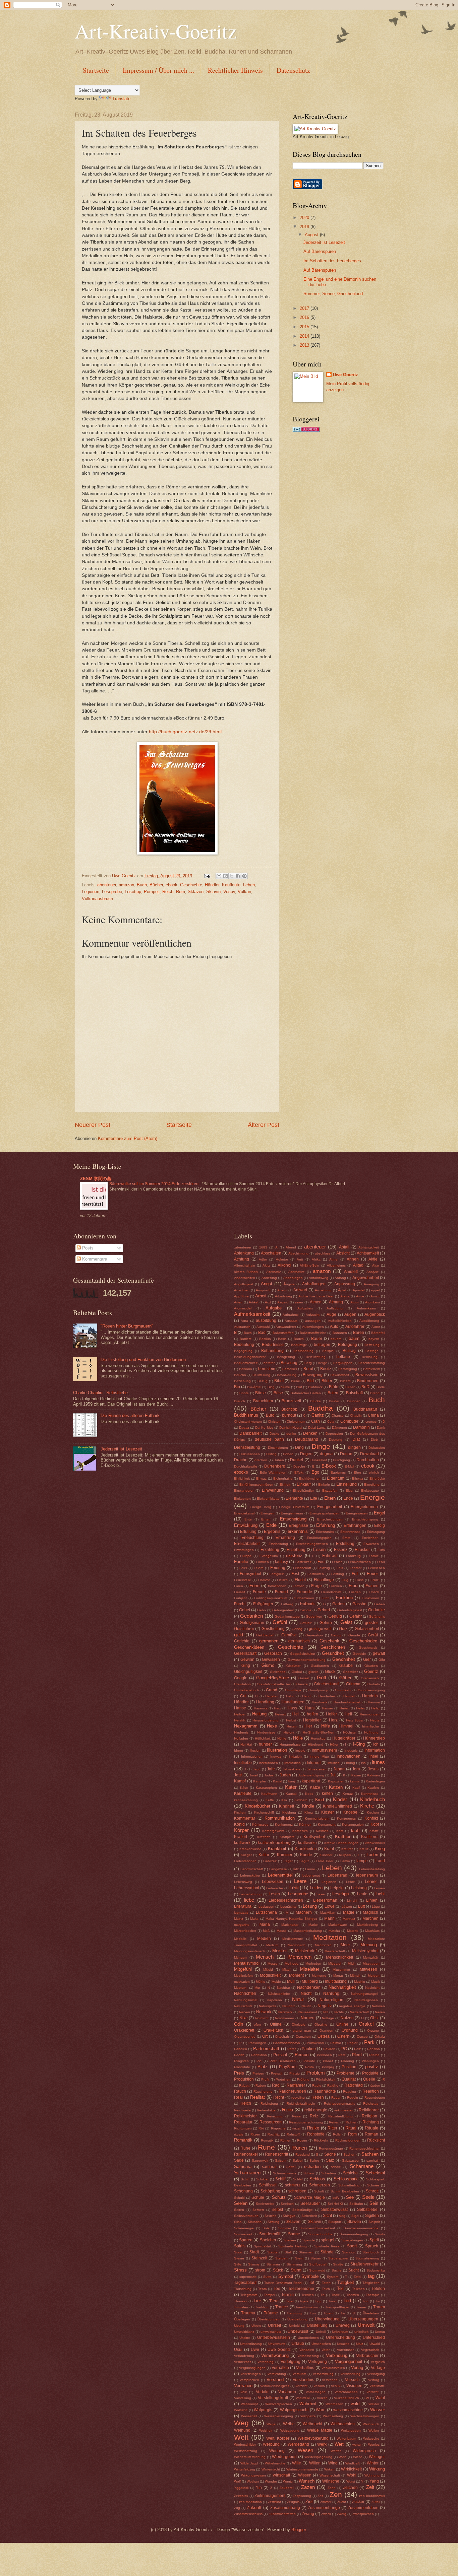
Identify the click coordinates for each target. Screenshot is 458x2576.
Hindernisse (266, 1732)
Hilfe (326, 1726)
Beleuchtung (316, 1357)
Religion (369, 2116)
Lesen (274, 1894)
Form (254, 1586)
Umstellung (317, 2325)
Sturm (296, 2270)
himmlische (370, 1726)
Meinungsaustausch (250, 1951)
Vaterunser (345, 2350)
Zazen (308, 2487)
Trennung (294, 2313)
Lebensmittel (280, 1875)
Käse (244, 1788)
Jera (356, 1769)
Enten (266, 1519)
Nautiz (306, 2006)
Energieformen (364, 1507)
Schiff (245, 2179)
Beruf (308, 1369)
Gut (243, 1696)
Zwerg (342, 2514)
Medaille (240, 1939)
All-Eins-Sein (309, 1265)
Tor (378, 2301)
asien (299, 1302)
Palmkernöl (315, 2043)
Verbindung (337, 2355)
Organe (373, 2030)
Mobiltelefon (243, 1976)
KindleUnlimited (337, 1806)
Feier (243, 1568)
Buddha (321, 1408)
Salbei (298, 2160)
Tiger (290, 2301)
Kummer (285, 1855)
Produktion (244, 2079)
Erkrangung (376, 1532)
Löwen (347, 1907)
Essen (319, 1549)
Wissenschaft (330, 2475)
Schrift (319, 2191)
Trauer (361, 2307)
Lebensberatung (372, 1869)
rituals (239, 2134)
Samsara (243, 2166)
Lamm (345, 1861)
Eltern (330, 1498)
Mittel (286, 1970)
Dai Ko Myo (264, 1428)
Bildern (345, 1381)
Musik (376, 1982)
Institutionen (268, 1763)
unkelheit (361, 2332)
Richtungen (243, 2128)
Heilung (259, 1714)
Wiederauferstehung (250, 2457)
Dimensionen (278, 1448)
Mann (329, 1918)
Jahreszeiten (317, 1769)
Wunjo (288, 2481)
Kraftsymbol (314, 1837)
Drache (241, 1460)
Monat (338, 1976)
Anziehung (323, 1290)
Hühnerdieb (374, 1738)
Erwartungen (244, 1550)
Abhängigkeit (369, 1247)
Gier (367, 1659)
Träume (271, 2313)
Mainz (239, 1919)
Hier (308, 1726)
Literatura (243, 1906)
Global (297, 1672)
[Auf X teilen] (232, 876)
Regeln (353, 2097)
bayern (374, 1339)
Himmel (346, 1726)
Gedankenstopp (287, 1616)
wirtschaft (281, 2475)
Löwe (330, 1906)
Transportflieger (337, 2307)
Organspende (245, 2037)
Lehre (351, 1882)
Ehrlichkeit (242, 1478)
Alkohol (284, 1265)
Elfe (314, 1498)
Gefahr (356, 1616)
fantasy (281, 1562)
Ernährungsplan (319, 1538)
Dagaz (244, 1428)
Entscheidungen (330, 1519)
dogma (326, 1454)
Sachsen (370, 2154)
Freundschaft (331, 1592)
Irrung (351, 1763)
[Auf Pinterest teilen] (244, 876)
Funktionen (370, 1598)
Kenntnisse (370, 1794)
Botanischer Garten (306, 1393)
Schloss (317, 2179)
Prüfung (303, 2079)
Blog (271, 1387)
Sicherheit (309, 2216)
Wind (333, 2463)
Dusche (299, 1466)
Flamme (264, 1580)
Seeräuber (310, 2204)
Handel (349, 1696)
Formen (299, 1586)
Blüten (350, 1387)
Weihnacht (312, 2424)
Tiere (274, 2301)
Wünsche (331, 2481)
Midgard (334, 1963)
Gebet (245, 1610)
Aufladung (335, 1308)
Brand (375, 1393)
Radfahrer (296, 2085)
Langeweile (278, 1869)
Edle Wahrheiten (273, 1472)
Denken (310, 1433)
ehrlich (374, 1472)
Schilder (262, 2179)
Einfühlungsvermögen (256, 1484)
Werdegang (298, 2444)
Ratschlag (354, 2085)
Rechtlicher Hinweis (235, 70)
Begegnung (243, 1351)
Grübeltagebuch (247, 1690)
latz (296, 1869)
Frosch (374, 1592)
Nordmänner (284, 2018)
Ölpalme (321, 2024)
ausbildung (266, 1320)
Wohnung (372, 2475)
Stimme (254, 2264)
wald (355, 2404)
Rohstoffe (316, 2134)
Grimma (353, 1684)
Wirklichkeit (351, 2469)
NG (326, 2012)
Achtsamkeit (368, 1253)
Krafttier (343, 1837)
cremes (371, 1421)
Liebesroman (325, 1900)
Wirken (329, 2469)
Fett (355, 1574)
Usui (238, 2350)
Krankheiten (306, 1849)
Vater (326, 2350)
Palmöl (335, 2043)
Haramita (261, 1708)
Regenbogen (375, 2097)
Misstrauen (371, 1963)
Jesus (373, 1769)
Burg (270, 1415)
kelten (327, 1793)
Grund (272, 1690)
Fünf (325, 1598)
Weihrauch (371, 2424)
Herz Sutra (355, 1720)
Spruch (372, 2246)
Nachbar (283, 1988)
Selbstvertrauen (246, 2216)
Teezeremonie (301, 2289)
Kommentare (94, 1259)
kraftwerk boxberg (274, 1843)
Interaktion (293, 1763)
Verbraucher (367, 2356)
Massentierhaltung (308, 1931)
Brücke (316, 1401)
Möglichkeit (270, 1975)
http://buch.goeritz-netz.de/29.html (185, 732)
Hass (292, 1708)
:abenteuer (243, 1247)
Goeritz (371, 1671)
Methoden (313, 1963)
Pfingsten (241, 2061)
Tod (347, 2300)
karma (355, 1781)
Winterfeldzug (245, 2469)
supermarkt (248, 2277)
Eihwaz (358, 1478)
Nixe (244, 2018)
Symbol (286, 2276)
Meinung (369, 1945)
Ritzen (255, 2134)
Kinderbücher (257, 1806)
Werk (322, 2444)
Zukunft (254, 2507)
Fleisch (282, 1580)
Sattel (291, 2167)
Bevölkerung (287, 1375)
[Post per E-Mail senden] (207, 876)
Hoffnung (371, 1732)
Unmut (380, 2332)
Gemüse (289, 1635)
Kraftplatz (287, 1837)
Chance (338, 1415)
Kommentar (245, 1818)
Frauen (372, 1586)
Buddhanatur (365, 1409)
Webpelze (308, 2416)
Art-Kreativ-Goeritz (156, 31)
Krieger (246, 1855)
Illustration (277, 1750)
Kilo (284, 1800)
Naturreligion (331, 2000)
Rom (181, 892)
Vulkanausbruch (97, 899)
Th (323, 2295)
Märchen (370, 1918)
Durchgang (341, 1460)
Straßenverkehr (364, 2264)
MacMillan (328, 1913)
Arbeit (261, 1296)
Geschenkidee (363, 1641)
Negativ (325, 2006)
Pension (374, 2049)
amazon (126, 885)
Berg (308, 1363)
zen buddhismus (372, 2496)
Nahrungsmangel (364, 1994)
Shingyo (289, 2216)
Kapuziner (336, 1781)
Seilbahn (356, 2204)
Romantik (243, 2140)
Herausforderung (266, 1720)
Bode (381, 1387)
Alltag (358, 1265)
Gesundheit (333, 1653)
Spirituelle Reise (327, 2246)
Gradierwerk (370, 1678)
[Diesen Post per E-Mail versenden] (219, 876)
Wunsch (307, 2481)
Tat (311, 2283)
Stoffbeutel (318, 2264)
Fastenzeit (303, 1562)
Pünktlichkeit (326, 2079)
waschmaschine (348, 2410)
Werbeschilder (245, 2445)
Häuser (327, 1708)
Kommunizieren (317, 1818)
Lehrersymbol (247, 1888)
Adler (263, 1259)
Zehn (332, 2488)
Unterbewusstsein (274, 2337)
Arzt (268, 1302)
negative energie (352, 2006)
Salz (330, 2160)
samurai (269, 2167)
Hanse (240, 1708)
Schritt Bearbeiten (345, 2191)
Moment (296, 1975)
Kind (320, 1800)
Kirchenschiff (264, 1812)
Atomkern (373, 1302)
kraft (355, 1831)
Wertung (277, 2451)
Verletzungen (251, 2374)
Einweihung (273, 1490)
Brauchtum (263, 1401)
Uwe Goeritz (346, 375)
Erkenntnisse (350, 1532)
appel (375, 1290)
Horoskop (318, 1738)
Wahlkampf (249, 2404)
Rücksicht (376, 2140)
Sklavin (213, 892)
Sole (266, 2228)
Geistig (297, 1629)
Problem (316, 2073)
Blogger (299, 2530)
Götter (345, 1678)
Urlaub (298, 2344)
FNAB (375, 1580)
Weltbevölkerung (313, 2438)
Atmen (316, 1302)
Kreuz (364, 1849)
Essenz (341, 1550)
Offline (276, 2024)
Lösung (310, 1906)
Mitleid (268, 1970)
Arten (238, 1302)
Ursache (343, 2344)
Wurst (351, 2481)
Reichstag (371, 2104)
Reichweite (242, 2110)
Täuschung (243, 2289)
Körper (241, 1830)
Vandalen (307, 2350)
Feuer (372, 1574)
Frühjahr (240, 1598)
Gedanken (251, 1616)
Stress (240, 2270)
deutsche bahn (269, 1439)
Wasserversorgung (279, 2416)
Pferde (374, 2055)
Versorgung (376, 2374)
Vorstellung (243, 2398)
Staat (238, 2252)
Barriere (246, 1339)
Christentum (296, 1421)
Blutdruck (315, 1387)
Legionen (91, 892)
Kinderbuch (373, 1799)
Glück (330, 1672)
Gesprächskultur (303, 1654)
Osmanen (303, 2037)
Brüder (334, 1401)
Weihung (242, 2430)
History (289, 1732)
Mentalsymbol (247, 1963)
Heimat (280, 1714)
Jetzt (238, 1775)
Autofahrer (355, 1327)
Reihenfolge (266, 2110)
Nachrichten (245, 1993)
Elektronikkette (268, 1499)
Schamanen (247, 2173)
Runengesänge (331, 2148)
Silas (238, 2222)
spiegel (328, 2240)
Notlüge (328, 2018)
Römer (285, 2140)
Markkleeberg (367, 1925)
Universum (340, 2332)
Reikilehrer (369, 2110)
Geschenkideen (249, 1647)
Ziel (309, 2501)
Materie (353, 1931)
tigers (304, 2301)
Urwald (375, 2344)
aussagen (313, 1321)
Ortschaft (282, 2037)
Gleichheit (278, 1672)
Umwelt (366, 2325)
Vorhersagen (316, 2392)
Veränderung (244, 2356)
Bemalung (370, 1357)
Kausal (291, 1794)
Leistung (359, 1888)
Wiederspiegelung (318, 2457)
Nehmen (378, 2006)
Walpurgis (263, 2410)
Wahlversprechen (279, 2404)
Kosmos (322, 1831)
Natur (298, 1999)
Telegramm (249, 2295)
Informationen (252, 1756)
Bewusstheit (340, 1375)
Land (380, 1861)
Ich (376, 1744)
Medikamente (293, 1939)
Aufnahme (291, 1315)
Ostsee (362, 2037)
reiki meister (343, 2110)
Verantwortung (275, 2355)
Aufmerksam (366, 1308)
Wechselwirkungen (365, 2416)
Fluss (359, 1580)
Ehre (357, 1472)
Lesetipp (133, 892)
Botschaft (354, 1393)
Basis (282, 1339)
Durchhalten (368, 1460)
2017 (305, 308)
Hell (348, 1714)
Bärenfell (378, 1333)
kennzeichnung (246, 1800)
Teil (340, 2288)
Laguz (304, 1861)
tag (371, 2276)
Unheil (321, 2332)
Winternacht (271, 2469)
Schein (309, 2173)
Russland (303, 2154)
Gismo (268, 1665)
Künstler (326, 1855)
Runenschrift (276, 2154)
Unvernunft (277, 2344)
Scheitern (329, 2173)
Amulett (351, 1272)
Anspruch (263, 1290)
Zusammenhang (285, 2508)
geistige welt (320, 1629)
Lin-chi (352, 1901)
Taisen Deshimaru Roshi (283, 2283)
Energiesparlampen (325, 1513)
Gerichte (242, 1641)
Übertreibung (297, 2319)
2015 (305, 327)
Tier (257, 2301)
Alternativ (273, 1272)
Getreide (359, 1654)
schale (336, 2167)
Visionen (354, 2386)
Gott (322, 1677)
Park (369, 2042)
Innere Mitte (319, 1756)
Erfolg (380, 1526)
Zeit (370, 2487)
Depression (334, 1434)
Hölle (298, 1738)
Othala (380, 2037)
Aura (244, 1321)
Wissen (305, 2475)
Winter (373, 2463)
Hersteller (312, 1720)
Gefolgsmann (252, 1623)
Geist (346, 1622)
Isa (363, 1763)
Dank (381, 1428)
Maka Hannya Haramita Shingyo (291, 1919)
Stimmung (294, 2264)
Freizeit (240, 1592)
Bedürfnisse (273, 1345)
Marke (313, 1925)
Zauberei (287, 2488)
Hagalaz (272, 1696)
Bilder (327, 1381)
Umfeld (294, 2326)
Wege (271, 2424)
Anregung (371, 1284)
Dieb (374, 1440)
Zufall (376, 2502)
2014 (305, 336)
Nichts (339, 2012)
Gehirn (326, 1623)
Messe (273, 1963)
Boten (333, 1393)
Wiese (358, 2457)
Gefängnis (377, 1616)
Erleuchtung (252, 1538)
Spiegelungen (352, 2240)
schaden (312, 2166)
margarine (242, 1925)
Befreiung (372, 1345)
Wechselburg (333, 2416)
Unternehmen (308, 2338)
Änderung (269, 1278)
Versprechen (249, 2380)
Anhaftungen (314, 1284)
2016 (305, 317)
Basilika (265, 1339)
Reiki (288, 2110)
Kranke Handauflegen (341, 1843)
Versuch (352, 2380)
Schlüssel (268, 2185)
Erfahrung (326, 1525)
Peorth (239, 2055)
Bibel (279, 1381)
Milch (352, 1963)
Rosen (302, 2140)
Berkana (246, 1369)
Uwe (255, 2350)
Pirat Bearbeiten (283, 2061)
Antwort (300, 1290)
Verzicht (301, 2386)
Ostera (324, 2036)
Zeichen (350, 2488)
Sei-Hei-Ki (335, 2204)
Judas (269, 1775)
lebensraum (367, 1875)
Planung (348, 2061)
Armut (375, 1296)
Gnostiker (350, 1672)
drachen (261, 1460)
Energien (268, 1513)
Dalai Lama (317, 1428)
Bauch (299, 1339)
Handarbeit (327, 1696)
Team (262, 2289)
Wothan (253, 2481)
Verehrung (266, 2362)
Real (238, 2097)
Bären (359, 1333)
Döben (288, 1454)
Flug (345, 1580)
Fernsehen (377, 1568)
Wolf (237, 2481)
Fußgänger (263, 1604)
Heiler (360, 1708)
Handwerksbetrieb (348, 1702)
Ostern (343, 2036)
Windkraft (353, 2463)
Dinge (321, 1446)
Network (264, 2012)
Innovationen (349, 1756)
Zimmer (326, 2502)
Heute (375, 1720)
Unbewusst (298, 2331)
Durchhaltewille (246, 1466)
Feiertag (278, 1568)
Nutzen (347, 2018)
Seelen (241, 2203)
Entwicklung (246, 1525)
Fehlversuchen (359, 1562)
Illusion (255, 1750)
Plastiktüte (242, 2067)
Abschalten (271, 1253)
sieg (342, 2216)
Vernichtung (277, 2374)
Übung (239, 2326)
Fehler (337, 1562)
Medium (272, 1945)
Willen (315, 2463)
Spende (309, 2240)
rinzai (296, 2128)
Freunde (304, 1592)
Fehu (381, 1562)
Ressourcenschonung (306, 2122)
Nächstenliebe (279, 1994)
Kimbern (301, 1800)
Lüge (376, 1907)
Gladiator (293, 1666)
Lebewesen (273, 1882)
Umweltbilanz (244, 2332)
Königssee (260, 1824)
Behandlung (272, 1351)
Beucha (240, 1375)
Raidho (333, 2085)
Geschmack (368, 1648)
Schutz (279, 2197)
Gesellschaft (245, 1653)
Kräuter (347, 1849)
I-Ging (359, 1744)
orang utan (302, 2030)
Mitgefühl (243, 1969)
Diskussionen (250, 1454)
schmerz (293, 2185)
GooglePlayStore (273, 1678)
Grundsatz (343, 1690)
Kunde (306, 1855)
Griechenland (326, 1684)
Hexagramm (246, 1726)
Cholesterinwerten (248, 1421)
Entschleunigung (365, 1519)
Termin (288, 2295)
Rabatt (244, 2085)
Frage (317, 1586)
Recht (279, 2097)
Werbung (271, 2444)
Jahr (271, 1769)
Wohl (352, 2475)
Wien (342, 2457)
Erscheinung (278, 1544)
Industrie (351, 1750)
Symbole (310, 2276)
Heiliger (240, 1714)
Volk (244, 2392)
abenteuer (107, 885)
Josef (254, 1775)
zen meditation (250, 2502)
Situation (255, 2222)
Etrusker (362, 1550)
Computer (349, 1421)
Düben (279, 1460)
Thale (336, 2295)
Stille (238, 2264)
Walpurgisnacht (294, 2410)
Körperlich (300, 1831)
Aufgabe (274, 1308)
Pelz (357, 2049)
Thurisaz (241, 2301)
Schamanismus (285, 2173)
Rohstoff (293, 2134)
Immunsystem (324, 1750)
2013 (305, 345)
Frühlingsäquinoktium (271, 1598)
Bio (237, 1387)
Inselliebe (243, 1763)
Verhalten (280, 2368)
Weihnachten (343, 2424)
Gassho (359, 1604)
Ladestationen (245, 1861)
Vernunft (299, 2374)
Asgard (283, 1302)
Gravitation (242, 1684)
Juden (285, 1775)
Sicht (327, 2216)
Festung (338, 1574)
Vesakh (319, 2386)
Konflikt (371, 1818)
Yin (259, 2488)
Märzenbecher (245, 1931)
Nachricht (372, 1988)
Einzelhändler (303, 1490)
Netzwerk (285, 2012)
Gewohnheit (344, 1659)
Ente (248, 1519)
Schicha (350, 2173)
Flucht (300, 1580)
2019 (305, 227)
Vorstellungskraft (273, 2398)
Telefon (378, 2289)
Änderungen (293, 1278)
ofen (257, 2024)
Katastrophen (266, 1788)
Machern (304, 1912)
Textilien (308, 2295)
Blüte (334, 1387)
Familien (263, 1562)
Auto (334, 1327)
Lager (288, 1861)
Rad (276, 2085)
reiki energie (316, 2110)
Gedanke (377, 1610)
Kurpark (345, 1855)
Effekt (299, 1472)
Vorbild (262, 2392)
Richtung (371, 2122)
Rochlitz (274, 2134)
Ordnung (350, 2030)
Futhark (307, 1604)
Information (375, 1750)
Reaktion (371, 2091)
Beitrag (349, 1351)
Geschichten (333, 1647)
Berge (323, 1363)
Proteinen (283, 2079)
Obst (374, 2018)
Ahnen (353, 1259)
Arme (360, 1296)
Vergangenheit (349, 2361)
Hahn (290, 1696)
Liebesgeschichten (286, 1900)
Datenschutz (293, 70)
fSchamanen (304, 1598)
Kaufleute (231, 885)
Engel (379, 1513)
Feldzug (324, 1568)
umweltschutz (271, 2332)
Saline (314, 2160)
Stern (299, 2258)
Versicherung (350, 2374)
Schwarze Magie (309, 2197)
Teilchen (358, 2289)
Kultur (264, 1855)
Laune (310, 1869)
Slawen (354, 2222)
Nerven (245, 2012)
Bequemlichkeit (246, 1363)
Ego (315, 1472)
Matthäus (372, 1931)
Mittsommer (341, 1970)
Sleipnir (374, 2222)
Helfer (331, 1714)
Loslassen (266, 1907)
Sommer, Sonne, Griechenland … (336, 294)
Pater (292, 2049)
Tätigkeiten (371, 2283)
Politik (310, 2067)
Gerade (354, 1635)
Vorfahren (287, 2392)
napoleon (275, 2000)
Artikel (253, 1302)
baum (354, 1338)
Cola (331, 1421)
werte (357, 2445)
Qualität (349, 2079)
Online (342, 2024)
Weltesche (371, 2438)
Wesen (305, 2450)
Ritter (332, 2128)
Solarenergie (244, 2228)
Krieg (380, 1849)
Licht (380, 1894)
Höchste (349, 1732)
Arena (345, 1296)
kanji (292, 1781)
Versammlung (323, 2374)
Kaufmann (269, 1794)
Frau (353, 1586)
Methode (292, 1963)
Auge (331, 1314)
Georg (336, 1635)
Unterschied (374, 2337)
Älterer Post (264, 1125)
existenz (294, 1555)
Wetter (336, 2451)
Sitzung (273, 2222)
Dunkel (297, 1460)
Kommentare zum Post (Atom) (128, 1138)
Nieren (380, 2012)
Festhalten (316, 1574)
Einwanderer (244, 1490)
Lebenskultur (250, 1875)
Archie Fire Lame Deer (316, 1296)
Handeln (370, 1696)
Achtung (242, 1259)
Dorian (346, 1454)
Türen (328, 2313)
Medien (264, 1939)
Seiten (239, 2210)
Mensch (265, 1957)
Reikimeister (245, 2116)
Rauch (240, 2091)
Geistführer (244, 1629)
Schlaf (298, 2179)
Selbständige (303, 2210)
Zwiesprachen (363, 2514)
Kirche (367, 1806)
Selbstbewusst (334, 2210)
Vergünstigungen (252, 2368)
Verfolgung (291, 2362)
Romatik (267, 2140)
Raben (261, 2085)
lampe (362, 1861)
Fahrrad (329, 1556)
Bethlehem (371, 1369)
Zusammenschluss (248, 2514)
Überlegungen (269, 2319)
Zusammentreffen (282, 2514)
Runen (300, 2148)
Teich (326, 2289)
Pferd (357, 2055)
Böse (278, 1393)
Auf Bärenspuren (320, 251)
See (350, 2197)
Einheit (285, 1484)
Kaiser (356, 1775)
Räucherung (263, 2091)
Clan (316, 1421)
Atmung (336, 1302)
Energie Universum (294, 1507)
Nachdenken (309, 1987)
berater (269, 1363)
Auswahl (263, 1327)
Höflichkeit (263, 1738)
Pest (342, 2055)
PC (344, 2049)
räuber (375, 2085)
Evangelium (269, 1556)
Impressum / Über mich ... (158, 70)
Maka (254, 1919)
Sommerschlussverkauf (317, 2228)
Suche (337, 2270)
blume (285, 1387)
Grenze (302, 1684)
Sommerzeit (243, 2234)
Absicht (343, 1253)
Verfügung (318, 2362)
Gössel (304, 1678)
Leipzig (337, 1888)
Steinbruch (371, 2252)
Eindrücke (377, 1478)
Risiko (313, 2128)
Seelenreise (265, 2204)
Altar (376, 1265)
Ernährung (285, 1538)
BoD (365, 1387)
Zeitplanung (302, 2496)
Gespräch (273, 1653)
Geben (380, 1604)
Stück (278, 2270)
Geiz (343, 1629)
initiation (295, 1756)
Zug (237, 2508)
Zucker (358, 2502)
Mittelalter (310, 1969)
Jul (333, 1775)
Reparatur (243, 2122)
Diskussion (377, 1448)
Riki (261, 2128)
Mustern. (241, 1988)
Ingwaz (276, 1756)
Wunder (271, 2481)
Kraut (329, 1849)
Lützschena (266, 1912)
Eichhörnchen (310, 1478)
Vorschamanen (346, 2392)
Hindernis (241, 1732)
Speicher (268, 2240)
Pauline (309, 2049)
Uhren (256, 2326)
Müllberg (310, 1981)
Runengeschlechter (364, 2148)
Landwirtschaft (252, 1869)
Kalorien (374, 1775)
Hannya (374, 1702)
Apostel (359, 1290)
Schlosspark (346, 2179)
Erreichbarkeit (247, 1544)
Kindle (308, 1806)
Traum (379, 2307)
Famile (374, 1556)
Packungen (257, 2043)
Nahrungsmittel (246, 2000)
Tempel (269, 2295)
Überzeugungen (363, 2319)
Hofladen (241, 1738)
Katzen (336, 1787)
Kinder (340, 1799)
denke (291, 1434)
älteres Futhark (246, 1272)
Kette (270, 1800)
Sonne (294, 2234)
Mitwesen (368, 1969)
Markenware (338, 1925)
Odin (239, 2024)
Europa (246, 1556)
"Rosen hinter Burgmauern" (127, 1326)
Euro (381, 1550)
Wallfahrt (241, 2410)
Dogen (306, 1454)
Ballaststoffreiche (313, 1333)
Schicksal (375, 2173)
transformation (307, 2307)
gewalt (379, 1653)
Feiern (259, 1568)
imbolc (300, 1750)
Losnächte (289, 1907)
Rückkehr (321, 2140)
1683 (263, 1247)
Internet (314, 1763)
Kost (340, 1831)
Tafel (357, 2277)
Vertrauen (243, 2386)
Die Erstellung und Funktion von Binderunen (143, 1360)
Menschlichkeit (339, 1957)
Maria (265, 1924)
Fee (321, 1562)
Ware (321, 2410)
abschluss (323, 1253)
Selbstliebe (367, 2210)
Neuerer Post (93, 1125)
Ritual (351, 2128)
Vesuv (229, 892)
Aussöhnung (369, 1321)
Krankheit (277, 1849)
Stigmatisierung (367, 2258)
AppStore (241, 1296)
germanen (269, 1641)
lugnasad (241, 1913)
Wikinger (377, 2457)
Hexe (272, 1726)
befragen (322, 1345)
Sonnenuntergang (354, 2234)
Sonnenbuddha (320, 2234)
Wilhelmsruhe (275, 2463)
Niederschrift (359, 2012)
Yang (374, 2481)
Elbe (349, 1490)
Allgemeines (336, 1265)
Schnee (373, 2185)
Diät (356, 1439)
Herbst (291, 1720)
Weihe (289, 2424)
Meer (345, 1945)
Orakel (366, 2024)
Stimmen (273, 2264)
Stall (288, 2252)
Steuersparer (338, 2258)
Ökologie (299, 2024)
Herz (333, 1720)
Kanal (277, 1781)
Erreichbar (370, 1538)
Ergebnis (272, 1532)
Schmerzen (320, 2185)
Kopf (375, 1824)
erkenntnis (298, 1531)
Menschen (300, 1957)
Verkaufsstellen (333, 2368)
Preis (239, 2073)
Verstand (275, 2380)
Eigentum (336, 1478)
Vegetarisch (370, 2350)
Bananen (340, 1333)
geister (371, 1622)
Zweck (326, 2514)
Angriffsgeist (244, 1284)
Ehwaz (261, 1478)
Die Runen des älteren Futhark (130, 1415)
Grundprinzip (318, 1690)
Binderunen (368, 1381)
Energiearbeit (330, 1507)
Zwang (308, 2514)
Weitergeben (351, 2430)
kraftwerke (307, 1843)
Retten (334, 2122)
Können (305, 1824)
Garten (338, 1604)
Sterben (281, 2258)
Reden (318, 2097)
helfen (312, 1714)
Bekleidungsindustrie (250, 1357)
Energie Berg (261, 1507)
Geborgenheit (283, 1610)
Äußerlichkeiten (340, 1321)
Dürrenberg (275, 1466)
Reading (350, 2091)
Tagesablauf (245, 2283)
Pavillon (329, 2049)
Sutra (267, 2277)
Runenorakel (246, 2154)
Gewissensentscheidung (307, 1660)
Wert (339, 2444)
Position (349, 2067)
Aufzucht (313, 1315)
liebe (249, 1900)
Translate (121, 99)
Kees (309, 1794)
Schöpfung (270, 2191)
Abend (291, 1247)
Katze (315, 1787)
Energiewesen (357, 1513)
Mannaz (349, 1919)
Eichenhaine (283, 1478)
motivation (242, 1982)
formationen (277, 1586)
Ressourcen (271, 2122)
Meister (279, 1951)
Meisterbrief (306, 1951)
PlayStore (288, 2067)
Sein (374, 2203)
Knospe (350, 1812)
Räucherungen (292, 2091)
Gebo (262, 1610)
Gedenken (314, 1616)
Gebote (306, 1610)
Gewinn (247, 1659)
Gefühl (280, 1622)
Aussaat (291, 1321)
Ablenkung (244, 1253)
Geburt (324, 1610)
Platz (263, 2067)
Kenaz (348, 1794)
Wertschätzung (246, 2451)
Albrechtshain (245, 1265)
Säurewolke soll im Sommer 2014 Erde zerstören (154, 1184)
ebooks (241, 1472)
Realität (257, 2097)
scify (336, 2198)
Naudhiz (289, 2006)
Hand (306, 1696)
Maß (266, 1931)
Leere (300, 1881)
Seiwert (258, 2210)
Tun (313, 2313)
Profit (265, 2079)
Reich (168, 892)
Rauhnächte (325, 2091)
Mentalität (371, 1957)
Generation (314, 1635)
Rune (266, 2147)
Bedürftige (299, 1345)
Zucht (342, 2502)
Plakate (309, 2061)
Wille (297, 2463)
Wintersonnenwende (302, 2469)
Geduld (335, 1616)
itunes (378, 1762)
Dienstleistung (247, 1447)
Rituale (371, 2128)
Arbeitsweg (283, 1296)
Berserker (290, 1369)
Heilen (345, 1708)
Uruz (360, 2344)
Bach (248, 1333)
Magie (349, 1912)
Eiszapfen (330, 1490)
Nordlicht (262, 2018)
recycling (298, 2097)
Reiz (314, 2116)
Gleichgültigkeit (248, 1672)
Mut (257, 1988)
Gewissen (271, 1659)
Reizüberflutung (340, 2116)
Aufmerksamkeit (252, 1314)
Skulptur (335, 2222)
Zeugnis (293, 2502)
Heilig (375, 1708)
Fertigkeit (277, 1574)
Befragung (348, 1345)
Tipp (318, 2301)
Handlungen (293, 1702)
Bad (262, 1333)
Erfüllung (248, 1532)
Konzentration (353, 1824)
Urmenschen (321, 2344)
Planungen (370, 2061)
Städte (272, 2252)
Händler (212, 885)
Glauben (371, 1666)
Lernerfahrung (250, 1894)
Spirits (240, 2246)
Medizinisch (297, 1945)
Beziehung (242, 1381)
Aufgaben (305, 1308)
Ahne (333, 1259)
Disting (271, 1454)
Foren (239, 1586)
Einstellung (347, 1484)
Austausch (242, 1327)
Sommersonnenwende (361, 2228)
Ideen (239, 1750)
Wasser (378, 2410)
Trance (282, 2307)
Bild (310, 1381)
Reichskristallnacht (301, 2104)
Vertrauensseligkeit (275, 2386)
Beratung (289, 1363)
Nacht (306, 1993)
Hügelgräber (344, 1738)
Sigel (355, 2216)
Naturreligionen (366, 2000)
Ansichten (242, 1290)
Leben (249, 885)
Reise (296, 2116)
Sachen (349, 2154)
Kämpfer (260, 1781)
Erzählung (270, 1550)
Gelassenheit (367, 1629)
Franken (336, 1586)
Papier (352, 2043)
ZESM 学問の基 (96, 1179)
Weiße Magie (320, 2430)
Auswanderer (286, 1327)
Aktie (373, 1259)
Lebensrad (337, 1875)
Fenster (356, 1568)
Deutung (336, 1440)
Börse (261, 1393)
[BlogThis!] (225, 876)
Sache (330, 2154)
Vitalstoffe (377, 2386)
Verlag (357, 2367)
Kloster (328, 1812)
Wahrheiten (334, 2404)
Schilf (280, 2179)
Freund (281, 1592)
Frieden (355, 1592)
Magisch (370, 1912)
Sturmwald (317, 2270)
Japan (339, 1769)
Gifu (382, 1660)
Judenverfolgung (311, 1775)
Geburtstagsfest (350, 1610)
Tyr (343, 2313)
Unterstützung (251, 2344)
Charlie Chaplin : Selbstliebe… (103, 1393)
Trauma (248, 2313)
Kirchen (240, 1812)
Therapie (373, 2295)
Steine (239, 2258)
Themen (353, 2295)
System (333, 2277)
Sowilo (380, 2234)
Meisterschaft (335, 1951)
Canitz (318, 1415)
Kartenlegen (375, 1781)
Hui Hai (246, 1744)
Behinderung (303, 1351)
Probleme (346, 2073)
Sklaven (196, 892)
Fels (340, 1568)
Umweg (343, 2325)
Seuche (271, 2216)
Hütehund (316, 1744)
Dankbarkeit (250, 1433)
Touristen (241, 2307)
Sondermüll (270, 2234)
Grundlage (293, 1690)
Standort (349, 2252)
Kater (291, 1787)
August (312, 235)
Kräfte (374, 1831)
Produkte (370, 2073)
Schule (258, 2197)
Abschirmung (298, 1253)
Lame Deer (325, 1861)
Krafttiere (369, 1837)
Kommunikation (280, 1818)
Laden (372, 1855)
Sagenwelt (260, 2160)
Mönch (355, 1976)
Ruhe (245, 2148)
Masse (282, 1931)
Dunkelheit (319, 1460)
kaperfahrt (311, 1781)
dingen (354, 1447)
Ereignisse (298, 1526)
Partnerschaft (266, 2049)
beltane (343, 1357)
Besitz (326, 1369)
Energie (373, 1497)
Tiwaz (333, 2301)
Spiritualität (262, 2246)
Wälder (374, 2404)
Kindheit (287, 1806)
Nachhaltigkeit (342, 1987)
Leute (362, 1894)
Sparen (246, 2240)
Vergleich (378, 2362)
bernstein (267, 1369)
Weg (241, 2423)
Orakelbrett (244, 2030)
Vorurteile (303, 2398)
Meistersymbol (365, 1951)
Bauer (317, 1339)
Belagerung (286, 1357)
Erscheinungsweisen (312, 1544)
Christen (274, 1421)
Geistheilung (273, 1629)
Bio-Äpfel (254, 1387)
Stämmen (306, 2252)
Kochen (373, 1812)
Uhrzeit (274, 2325)
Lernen (379, 1888)
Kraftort (241, 1837)
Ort (265, 2036)
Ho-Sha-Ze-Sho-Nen (319, 1732)
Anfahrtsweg (319, 1278)
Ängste (289, 1284)
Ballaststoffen (283, 1333)
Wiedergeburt (284, 2457)
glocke (313, 1672)
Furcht (240, 1604)
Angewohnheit (366, 1278)
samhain (373, 2160)
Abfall (344, 1247)
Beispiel (328, 1351)
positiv (371, 2067)
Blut (299, 1387)
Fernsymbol (250, 1574)
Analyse (373, 1272)
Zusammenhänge (324, 2508)
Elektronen (242, 1499)
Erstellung (345, 1544)
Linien (372, 1900)
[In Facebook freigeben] (238, 876)
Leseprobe (112, 892)
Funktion (344, 1598)
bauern (336, 1339)
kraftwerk (242, 1843)
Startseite (96, 70)
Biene (296, 1381)
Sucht (354, 2270)
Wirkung (377, 2469)
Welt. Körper (278, 2438)
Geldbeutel (265, 1635)
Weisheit (266, 2430)
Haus (310, 1708)
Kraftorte (264, 1837)
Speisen (290, 2240)
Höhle (282, 1738)
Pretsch (277, 2073)
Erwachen (371, 1544)
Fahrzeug (353, 1556)
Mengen (240, 1957)
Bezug (263, 1381)
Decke (274, 1434)
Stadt (254, 2252)
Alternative (297, 1272)
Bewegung (313, 1375)
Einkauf (304, 1484)
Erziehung (296, 1550)
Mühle (261, 1982)
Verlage (378, 2368)
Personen (324, 2055)
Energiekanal (244, 1513)
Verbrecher (242, 2362)
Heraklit (240, 1720)
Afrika (316, 1259)
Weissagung (290, 2430)
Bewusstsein (367, 1375)
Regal (336, 2097)
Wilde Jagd (249, 2463)
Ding (299, 1447)
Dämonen (339, 1428)
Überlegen (242, 2319)
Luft (361, 1906)
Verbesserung (308, 2356)
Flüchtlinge (324, 1580)
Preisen (258, 2073)
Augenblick (375, 1314)
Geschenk (329, 1641)
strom (260, 2270)
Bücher (156, 885)
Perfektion (259, 2055)
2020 (305, 218)
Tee (277, 2289)
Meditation (330, 1937)
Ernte (347, 1538)
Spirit (374, 2240)
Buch (142, 885)
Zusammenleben (363, 2508)
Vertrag (374, 2380)
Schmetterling (349, 2185)
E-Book (329, 1466)
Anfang (340, 1278)
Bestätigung (348, 1369)
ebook (171, 885)
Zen (336, 2494)
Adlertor (282, 1259)
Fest (295, 1574)
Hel (296, 1714)
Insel (374, 1756)
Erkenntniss (325, 1532)
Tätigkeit (346, 2282)
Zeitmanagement (270, 2496)
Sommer (285, 2228)
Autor (376, 1327)
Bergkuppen (343, 1363)
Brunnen (354, 1401)
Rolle (337, 2134)
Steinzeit (259, 2258)
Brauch (240, 1401)
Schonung (243, 2191)
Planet (328, 2061)
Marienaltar (290, 1925)
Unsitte (245, 2338)
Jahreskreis (291, 1769)
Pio (259, 2061)
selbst (278, 2210)
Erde (271, 1525)
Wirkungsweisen (253, 2475)
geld (239, 1635)
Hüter (334, 1744)
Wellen (374, 2430)
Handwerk (320, 1702)
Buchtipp (289, 1409)
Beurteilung (261, 1375)
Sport (352, 2246)
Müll (291, 1981)
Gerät (373, 1635)
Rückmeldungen (348, 2140)
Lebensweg (243, 1882)
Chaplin (356, 1415)
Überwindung (327, 2319)
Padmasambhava (287, 2043)
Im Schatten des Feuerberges (332, 261)
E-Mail (349, 1466)
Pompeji (152, 892)
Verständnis (303, 2380)
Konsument (327, 1824)
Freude (259, 1592)
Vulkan (244, 892)
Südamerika (376, 2270)
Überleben (371, 2313)
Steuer (316, 2258)
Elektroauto (370, 1490)
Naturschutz (243, 2006)
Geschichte (191, 885)
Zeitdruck (241, 2496)
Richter (351, 2122)
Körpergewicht (273, 1831)
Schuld (239, 2198)
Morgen (374, 1976)
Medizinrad (323, 1945)
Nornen (308, 2018)
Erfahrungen (355, 1526)
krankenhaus (375, 1843)
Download (369, 1454)
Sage (239, 2160)
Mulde (276, 1982)
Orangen (326, 2030)
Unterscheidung (340, 2337)
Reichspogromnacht (339, 2104)
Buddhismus (246, 1415)
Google (241, 1678)
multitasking (336, 1981)
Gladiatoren (320, 1666)
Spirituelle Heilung (293, 2246)
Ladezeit (270, 1861)
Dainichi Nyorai (291, 1428)
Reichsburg (269, 2104)
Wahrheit (308, 2404)
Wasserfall (249, 2416)
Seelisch (287, 2204)
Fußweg (287, 1604)
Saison (280, 2160)
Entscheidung (293, 1519)
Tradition (262, 2307)
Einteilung (372, 1484)
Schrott (372, 2191)
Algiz (266, 1265)
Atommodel (243, 1308)
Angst (267, 1284)
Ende (348, 1498)
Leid (294, 1887)
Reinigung (275, 2116)
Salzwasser (351, 2160)
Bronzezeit (291, 1401)
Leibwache (275, 1888)
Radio (317, 2085)
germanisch (299, 1641)
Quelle (369, 2079)
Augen (350, 1314)
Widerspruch (364, 2451)
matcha (334, 1931)
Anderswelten (245, 1278)
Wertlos (374, 2445)
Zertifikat (274, 2502)
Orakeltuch (273, 2030)
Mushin (360, 1982)
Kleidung (289, 1812)
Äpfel (342, 1290)
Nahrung (331, 1993)
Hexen (292, 1726)
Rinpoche (278, 2128)
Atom (354, 1302)
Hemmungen (370, 1714)
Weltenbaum (346, 2438)
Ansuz (282, 1290)
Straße (338, 2264)
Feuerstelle (243, 1580)
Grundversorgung (371, 1690)
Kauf (356, 1788)
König (239, 1824)
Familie (241, 1562)
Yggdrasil (241, 2488)
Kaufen (373, 1788)
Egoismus (338, 1472)
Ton (366, 2301)
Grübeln (374, 1684)
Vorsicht (373, 2392)
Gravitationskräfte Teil (273, 1684)
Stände (327, 2252)
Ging (246, 1666)
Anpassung (345, 1284)
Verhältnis (305, 2368)
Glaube (346, 1666)
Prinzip (295, 2073)
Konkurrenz (284, 1824)
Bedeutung (244, 1345)
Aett (300, 1259)
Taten (326, 2283)
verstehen (330, 2380)
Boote (244, 1393)
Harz (277, 1708)
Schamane (362, 2166)
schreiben (297, 2191)
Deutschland (307, 1439)
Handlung (265, 1702)
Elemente (294, 1498)
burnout (289, 1415)
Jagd (257, 1769)
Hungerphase (290, 1744)
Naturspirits (267, 2006)
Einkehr (324, 1484)
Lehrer (371, 1881)
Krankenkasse (250, 1849)
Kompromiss (346, 1818)
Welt (241, 2437)
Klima (309, 1812)
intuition (334, 1763)
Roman (371, 2134)
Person (302, 2055)
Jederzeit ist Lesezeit (324, 242)
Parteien (241, 2049)
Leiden (316, 1888)
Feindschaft (302, 1568)
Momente (319, 1976)
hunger (265, 1744)
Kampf (240, 1781)
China (373, 1415)
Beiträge (372, 1351)
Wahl (380, 2398)
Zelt (320, 2496)
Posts (87, 1248)
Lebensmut (311, 1875)
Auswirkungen (313, 1327)
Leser (321, 1894)
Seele (368, 2197)
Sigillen (372, 2216)
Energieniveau (292, 1513)
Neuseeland (308, 2012)
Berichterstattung (372, 1363)
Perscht (280, 2055)
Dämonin (361, 1427)
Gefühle (306, 1623)
